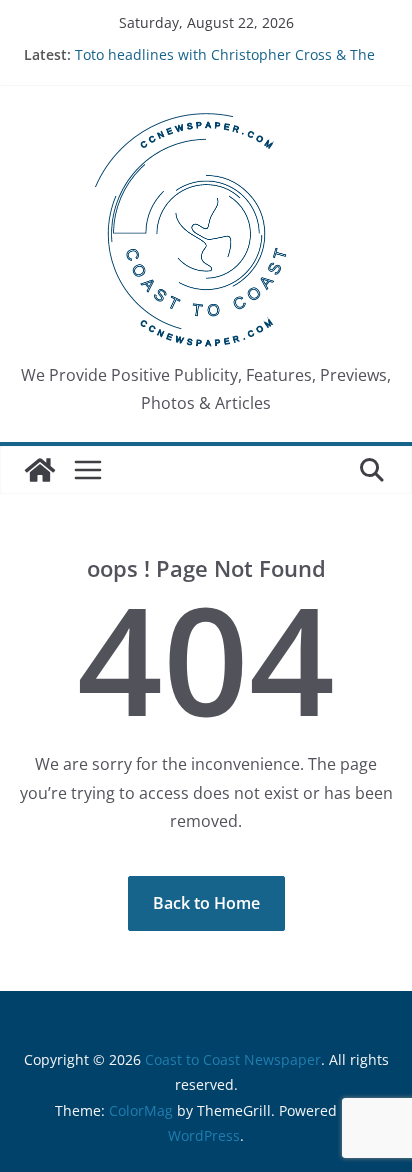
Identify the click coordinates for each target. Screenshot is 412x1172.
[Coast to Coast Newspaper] (40, 470)
